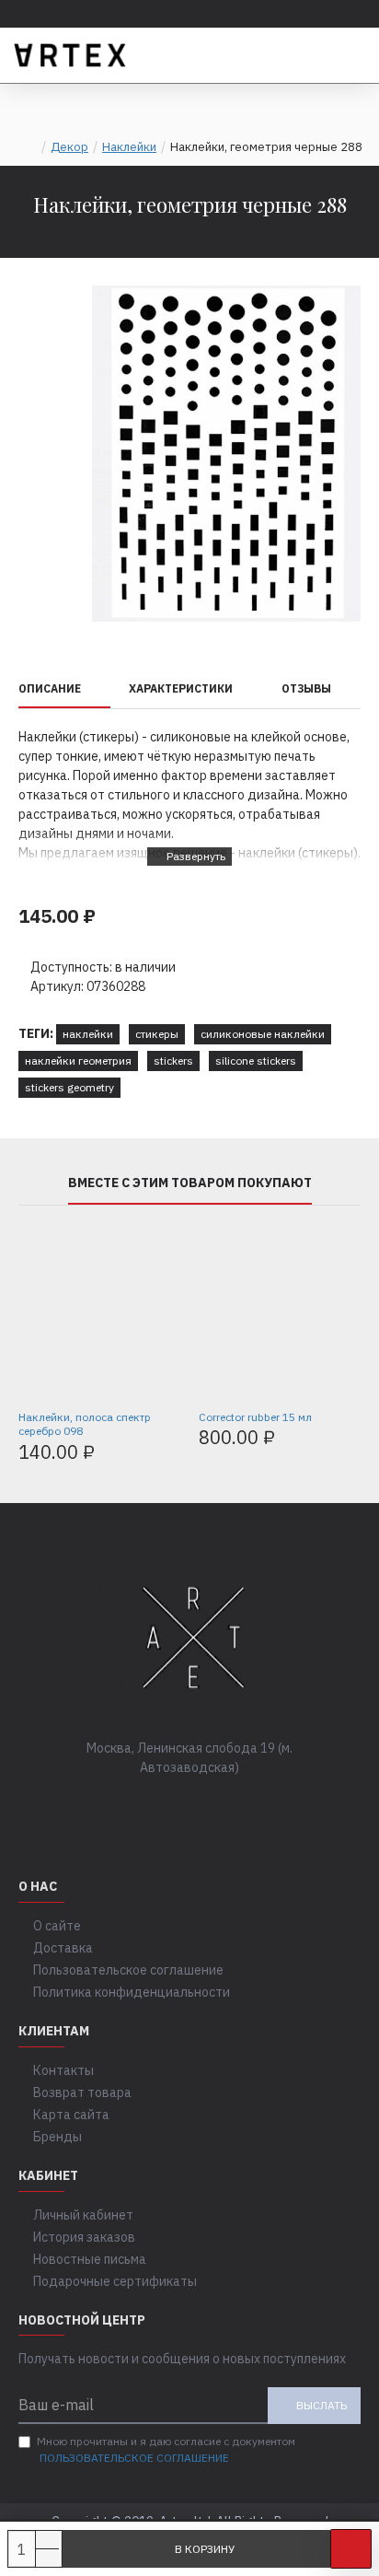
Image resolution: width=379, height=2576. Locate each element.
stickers (173, 1061)
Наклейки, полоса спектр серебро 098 (85, 1424)
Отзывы (306, 688)
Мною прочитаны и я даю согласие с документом (166, 2449)
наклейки (88, 1034)
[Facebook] (134, 1805)
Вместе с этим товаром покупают (190, 1183)
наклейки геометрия (78, 1061)
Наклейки (129, 147)
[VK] (171, 1805)
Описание (50, 688)
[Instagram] (208, 1805)
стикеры (157, 1034)
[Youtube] (245, 1805)
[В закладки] (351, 2549)
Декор (69, 147)
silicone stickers (256, 1061)
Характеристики (181, 688)
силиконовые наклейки (263, 1034)
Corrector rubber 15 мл (255, 1417)
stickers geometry (69, 1087)
